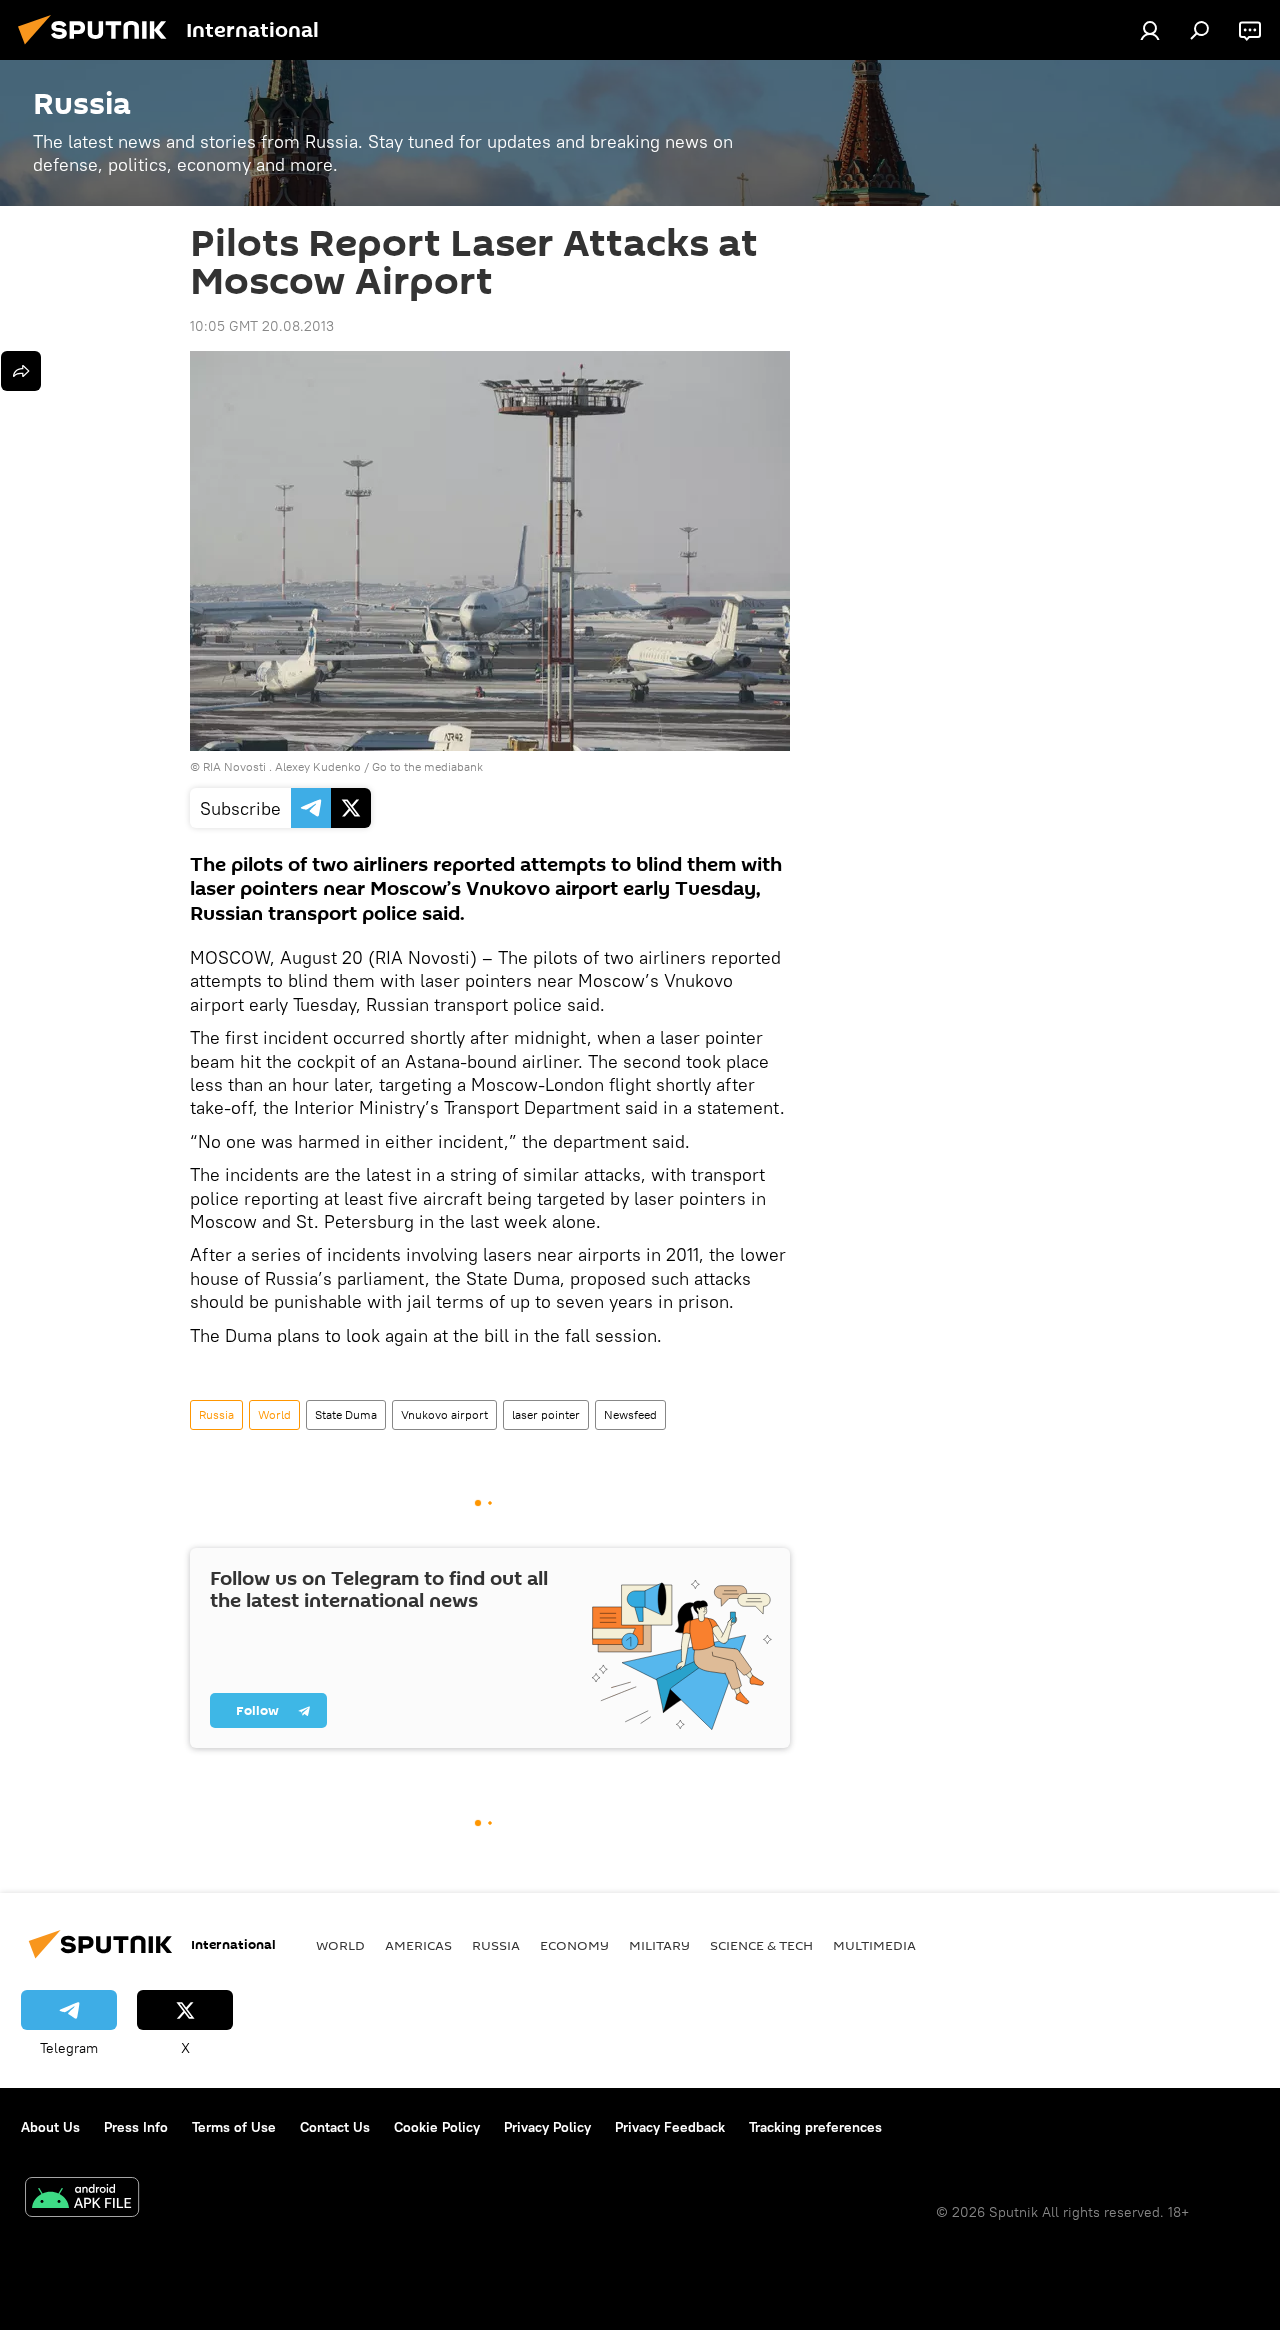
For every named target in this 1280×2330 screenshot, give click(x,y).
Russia (216, 1414)
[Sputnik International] (98, 47)
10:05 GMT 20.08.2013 (262, 326)
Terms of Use (234, 2127)
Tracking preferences (815, 2127)
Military (659, 1945)
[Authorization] (1150, 30)
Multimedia (874, 1945)
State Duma (346, 1414)
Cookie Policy (437, 2127)
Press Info (136, 2127)
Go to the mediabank (427, 766)
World (274, 1414)
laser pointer (546, 1414)
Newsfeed (630, 1414)
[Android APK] (82, 2199)
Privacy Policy (547, 2127)
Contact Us (335, 2127)
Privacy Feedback (670, 2127)
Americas (418, 1945)
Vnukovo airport (444, 1414)
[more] (21, 371)
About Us (50, 2127)
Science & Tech (761, 1945)
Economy (574, 1945)
